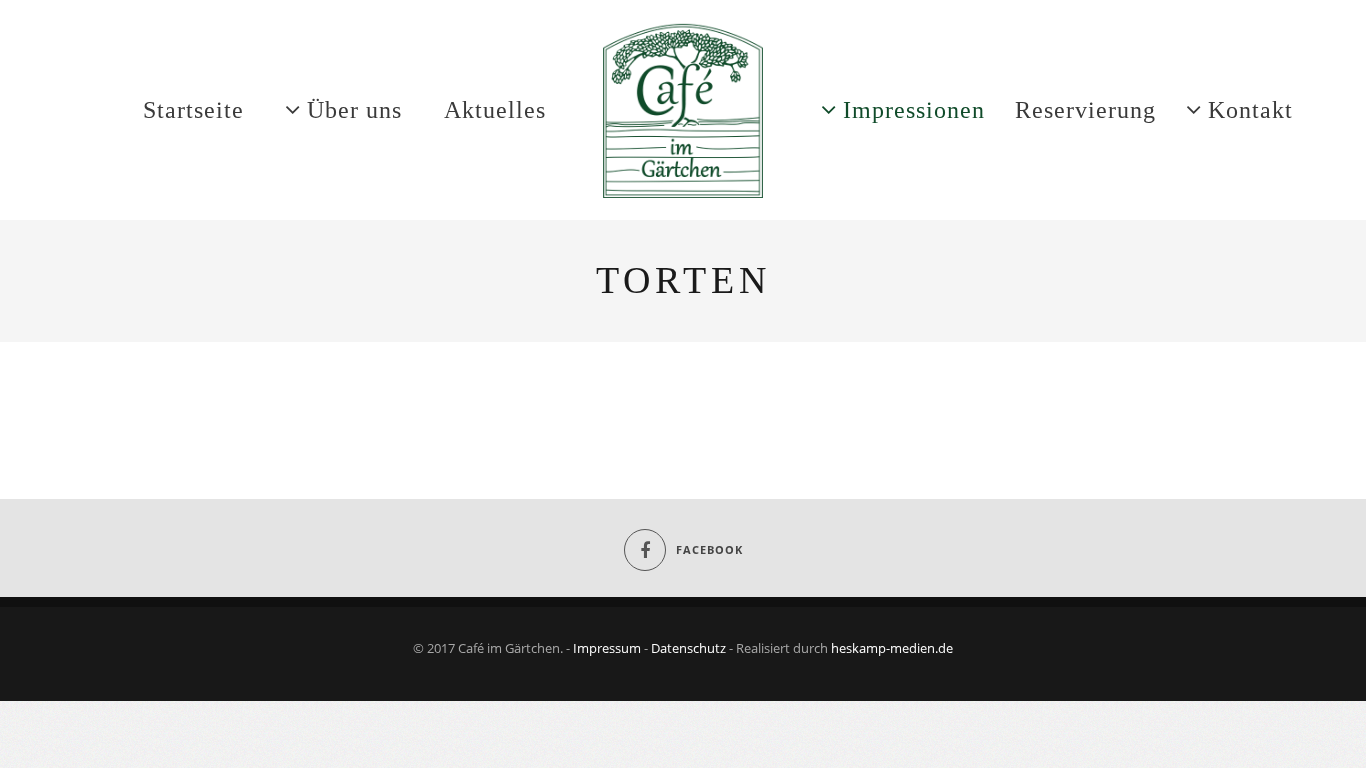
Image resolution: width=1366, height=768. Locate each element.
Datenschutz (688, 648)
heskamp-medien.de (892, 648)
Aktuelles (495, 110)
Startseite (193, 110)
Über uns (354, 110)
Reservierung (1085, 110)
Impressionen (914, 110)
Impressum (607, 648)
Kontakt (1250, 110)
